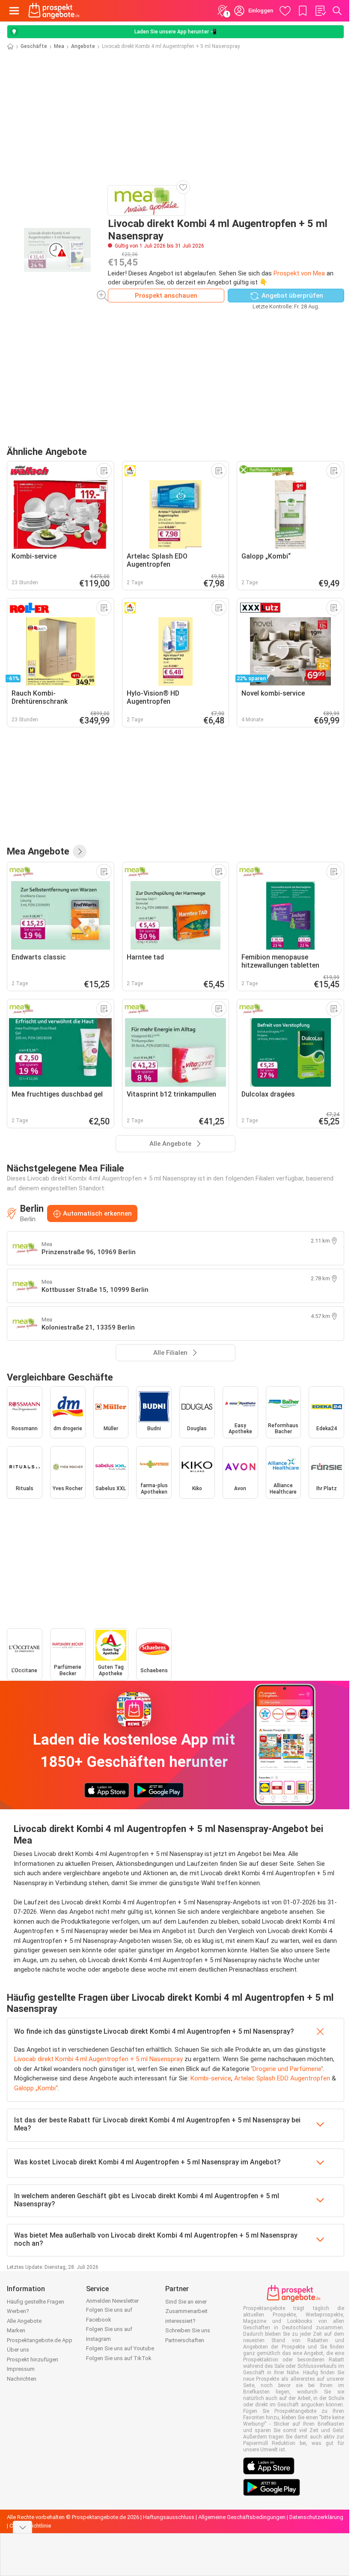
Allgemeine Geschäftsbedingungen (242, 2517)
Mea (59, 46)
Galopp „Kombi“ (36, 2088)
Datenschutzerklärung (316, 2517)
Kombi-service (211, 2078)
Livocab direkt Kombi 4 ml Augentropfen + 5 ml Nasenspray (98, 2059)
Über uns (18, 2350)
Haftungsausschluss (169, 2517)
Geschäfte (34, 46)
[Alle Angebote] (80, 852)
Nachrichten (22, 2379)
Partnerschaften (185, 2340)
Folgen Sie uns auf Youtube (120, 2348)
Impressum (21, 2369)
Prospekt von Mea (299, 273)
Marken (16, 2330)
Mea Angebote (38, 851)
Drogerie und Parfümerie (287, 2069)
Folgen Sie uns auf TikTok (119, 2358)
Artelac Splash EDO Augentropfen (282, 2078)
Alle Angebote (24, 2321)
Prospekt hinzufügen (33, 2359)
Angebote (83, 46)
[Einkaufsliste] (320, 11)
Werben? (18, 2311)
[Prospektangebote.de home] (54, 11)
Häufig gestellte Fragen (36, 2302)
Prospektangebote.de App (40, 2340)
